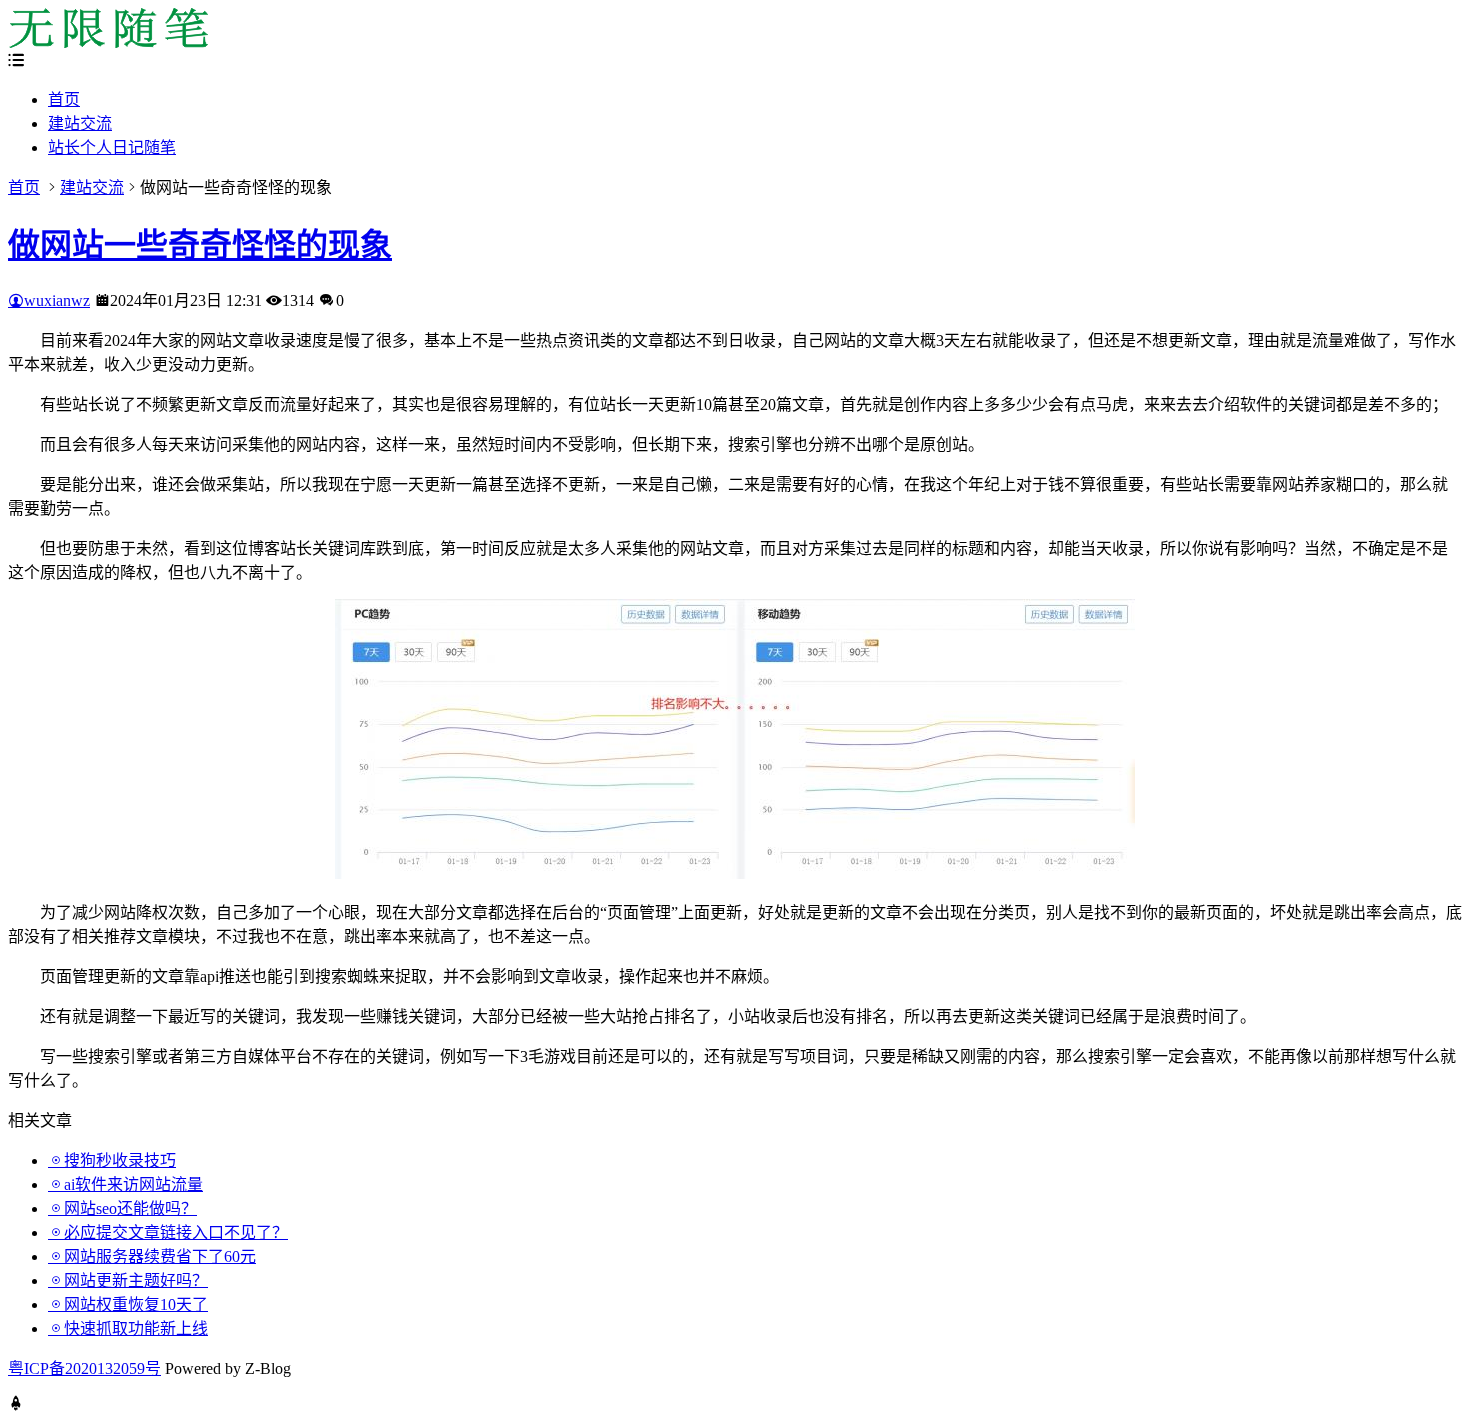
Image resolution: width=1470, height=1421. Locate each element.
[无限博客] (108, 42)
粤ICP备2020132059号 (84, 1368)
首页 (64, 99)
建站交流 (80, 123)
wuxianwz (57, 300)
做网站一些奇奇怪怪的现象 (200, 245)
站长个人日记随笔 (112, 147)
